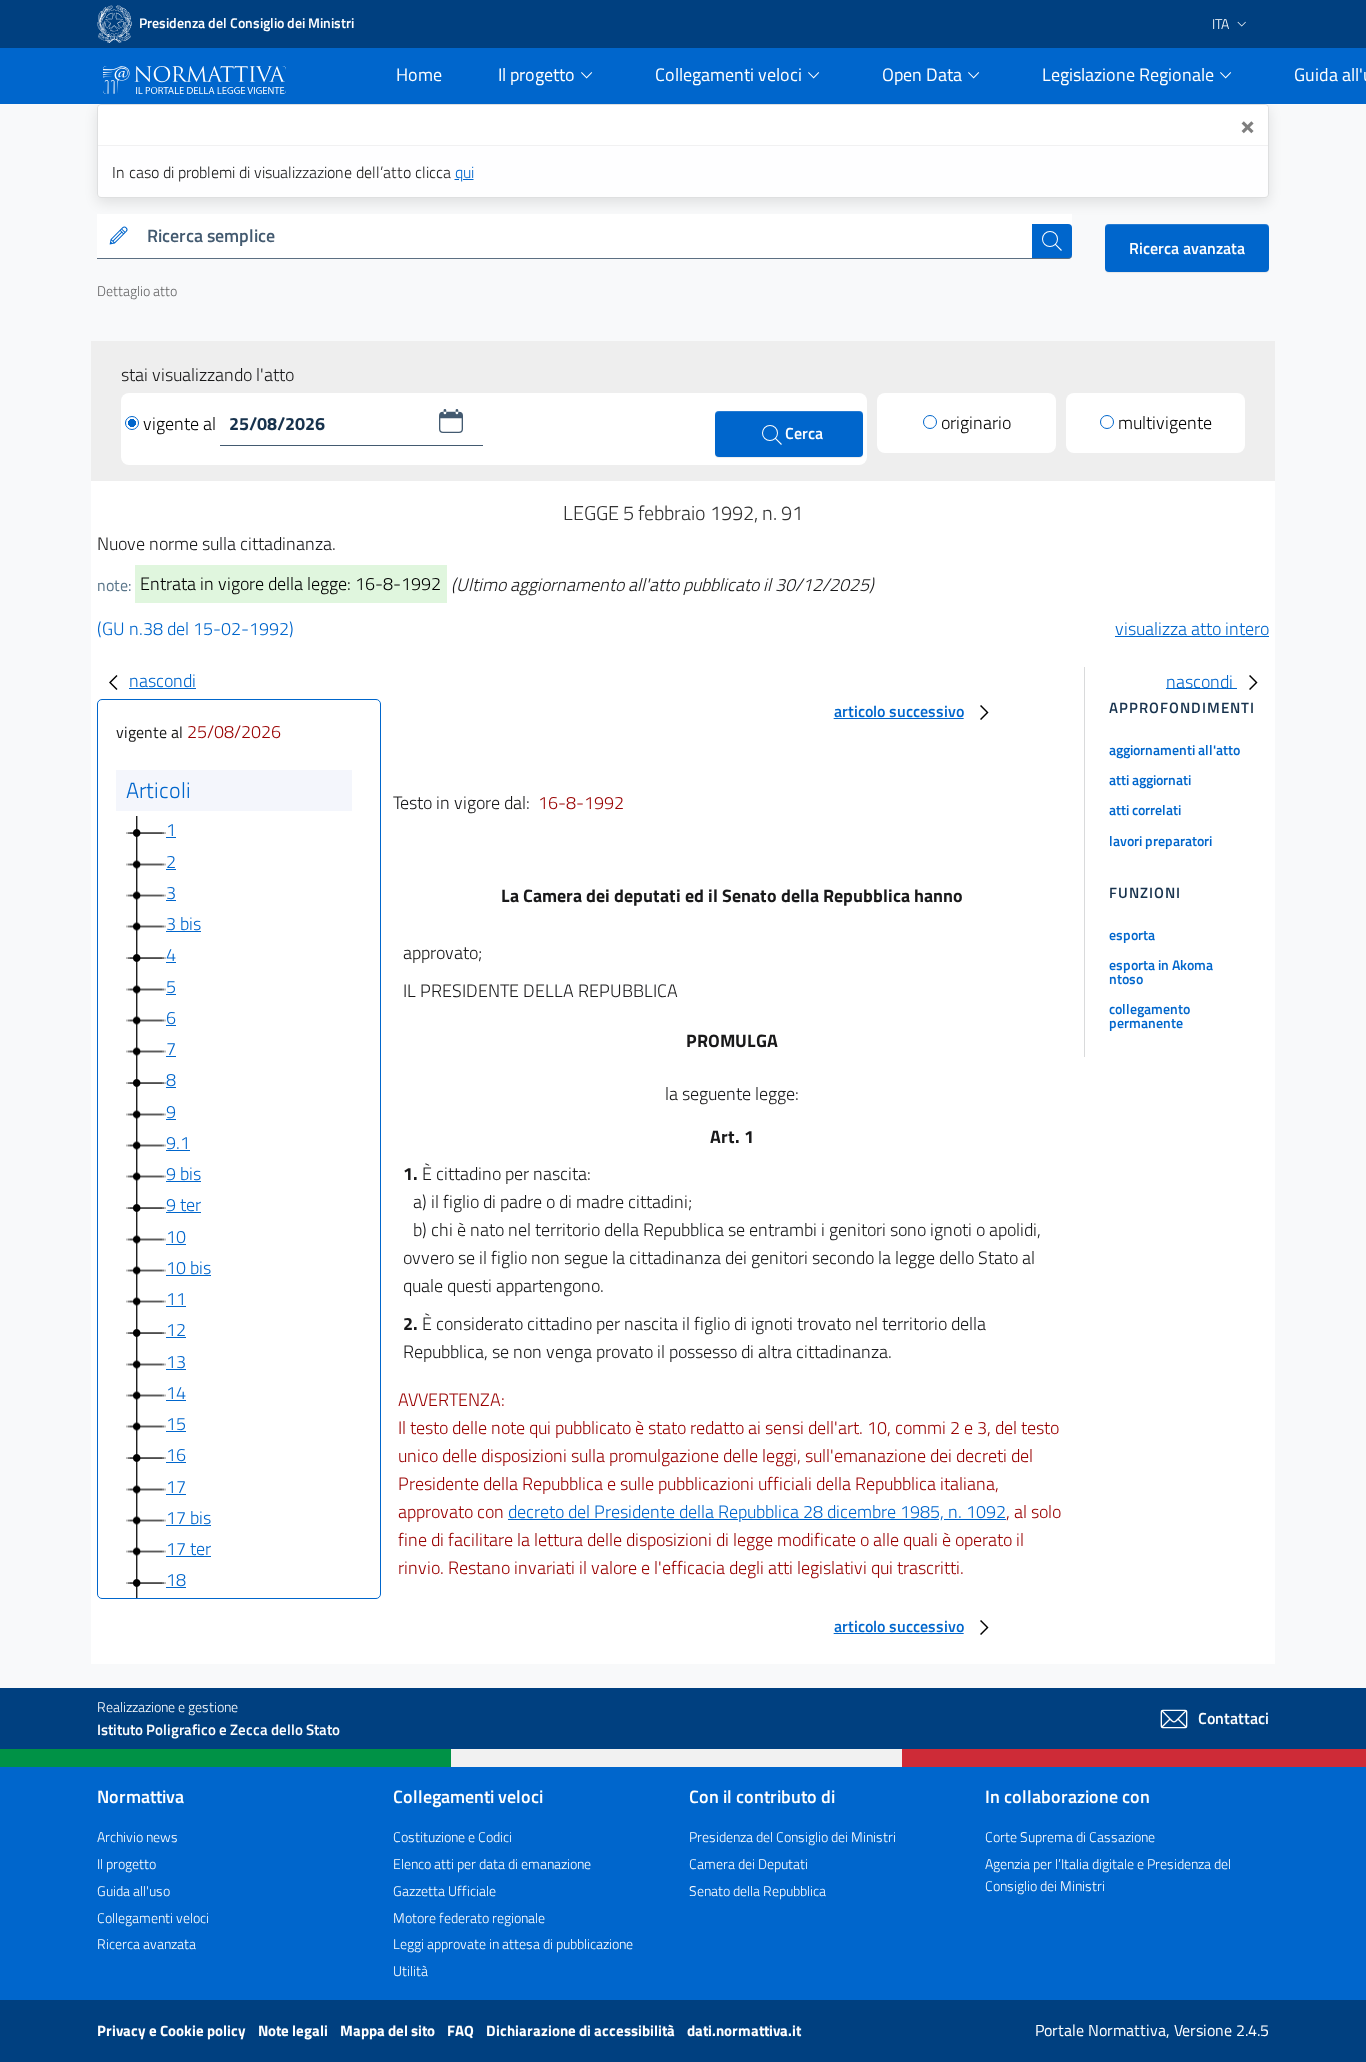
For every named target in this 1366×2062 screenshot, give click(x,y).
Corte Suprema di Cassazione (1070, 1836)
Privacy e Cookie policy (173, 2030)
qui (464, 172)
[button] (451, 421)
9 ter (183, 1204)
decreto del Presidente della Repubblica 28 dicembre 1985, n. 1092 (757, 1511)
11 (176, 1298)
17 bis (188, 1517)
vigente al (181, 423)
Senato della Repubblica (757, 1890)
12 (176, 1329)
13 (176, 1361)
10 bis (188, 1267)
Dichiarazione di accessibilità (582, 2030)
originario (976, 422)
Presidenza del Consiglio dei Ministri (792, 1836)
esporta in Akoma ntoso (1161, 971)
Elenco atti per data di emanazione (492, 1863)
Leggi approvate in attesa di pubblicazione (513, 1943)
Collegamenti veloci (153, 1917)
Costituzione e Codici (452, 1836)
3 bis (183, 923)
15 (176, 1423)
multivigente (1165, 422)
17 (176, 1486)
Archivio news (137, 1836)
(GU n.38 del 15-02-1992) (195, 628)
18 (176, 1579)
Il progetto (126, 1863)
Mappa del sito (389, 2030)
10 (176, 1236)
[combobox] (585, 236)
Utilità (410, 1970)
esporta (1132, 934)
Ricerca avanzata (1187, 248)
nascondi (162, 680)
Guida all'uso (133, 1890)
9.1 (178, 1142)
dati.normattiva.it (744, 2030)
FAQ (462, 2030)
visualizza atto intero (1192, 628)
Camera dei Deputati (748, 1863)
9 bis (183, 1173)
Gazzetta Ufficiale (444, 1890)
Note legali (294, 2030)
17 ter (188, 1548)
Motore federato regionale (469, 1917)
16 (176, 1454)
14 (176, 1392)
